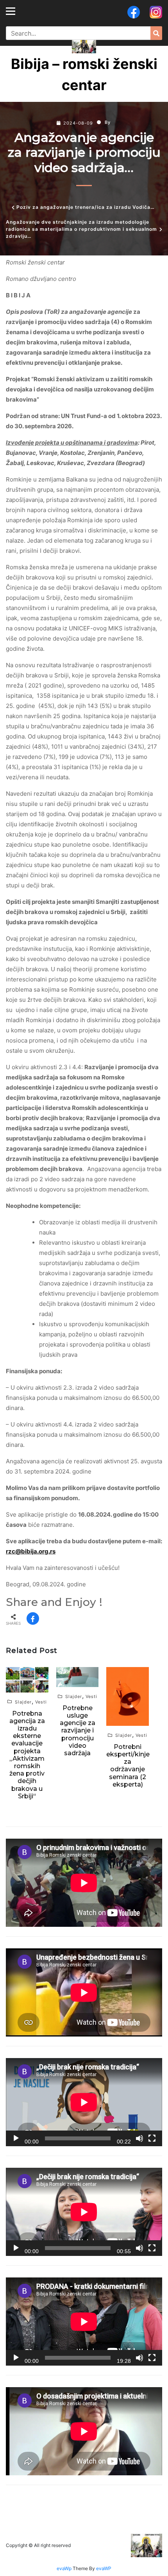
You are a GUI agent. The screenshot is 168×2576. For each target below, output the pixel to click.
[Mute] (139, 2138)
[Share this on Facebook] (33, 1618)
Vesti (41, 1702)
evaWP (104, 2568)
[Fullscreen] (152, 2138)
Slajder (23, 1702)
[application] (84, 2102)
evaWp (65, 2568)
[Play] (16, 2138)
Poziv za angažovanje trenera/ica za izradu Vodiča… (86, 207)
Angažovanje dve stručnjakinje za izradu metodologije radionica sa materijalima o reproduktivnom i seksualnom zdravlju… (81, 229)
